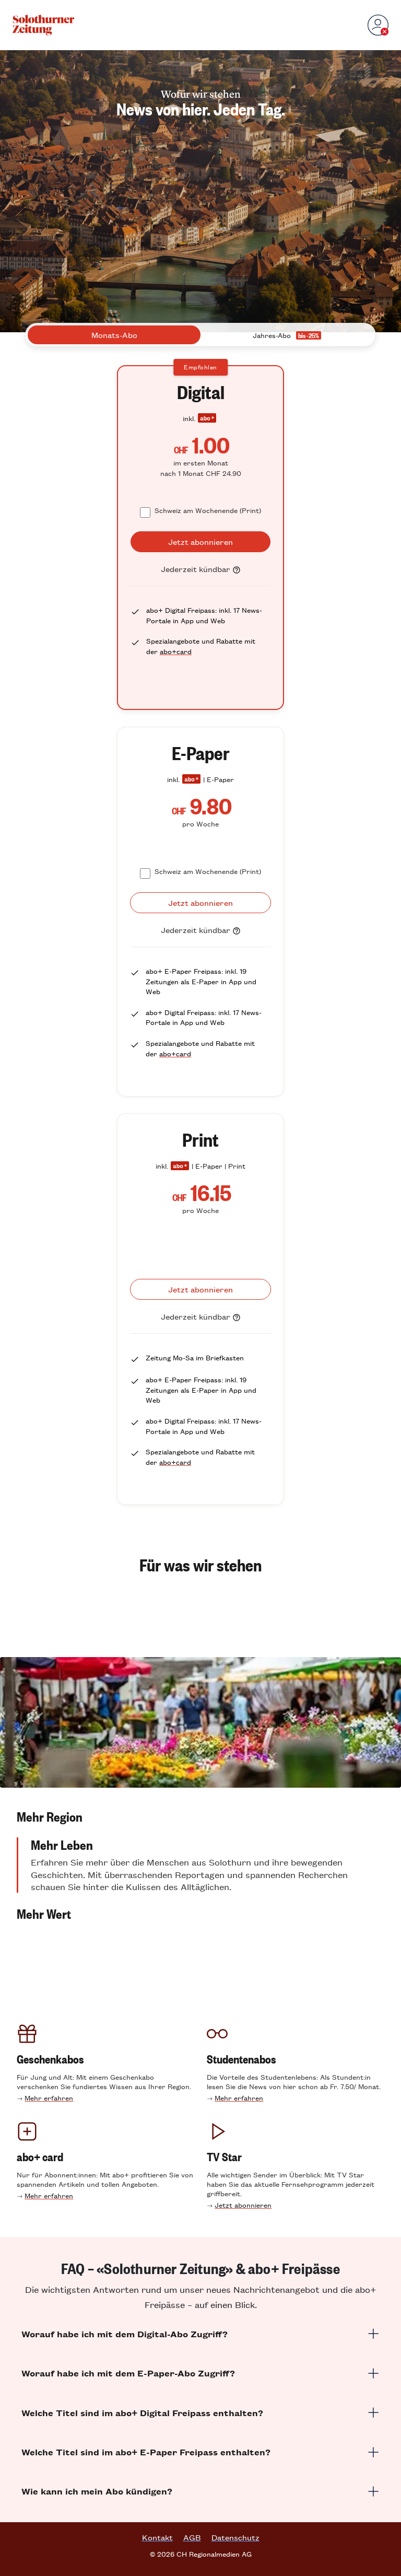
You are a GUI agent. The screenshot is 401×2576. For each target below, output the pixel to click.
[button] (200, 1816)
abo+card (176, 651)
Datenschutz (235, 2537)
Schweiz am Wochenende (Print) (208, 510)
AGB (192, 2537)
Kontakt (157, 2537)
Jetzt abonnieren (243, 2205)
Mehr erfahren (49, 2098)
